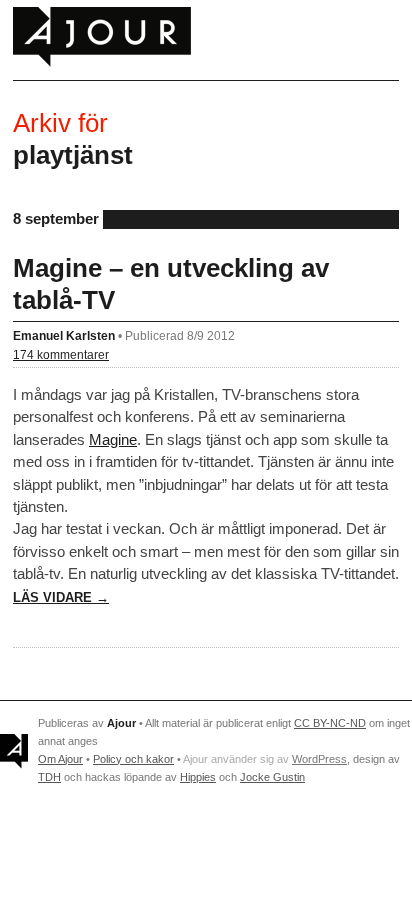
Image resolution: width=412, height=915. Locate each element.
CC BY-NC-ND (330, 723)
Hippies (198, 777)
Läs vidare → (61, 597)
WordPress (319, 759)
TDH (49, 777)
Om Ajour (60, 759)
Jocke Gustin (272, 777)
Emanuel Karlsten (64, 335)
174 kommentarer (61, 354)
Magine (113, 439)
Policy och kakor (133, 759)
